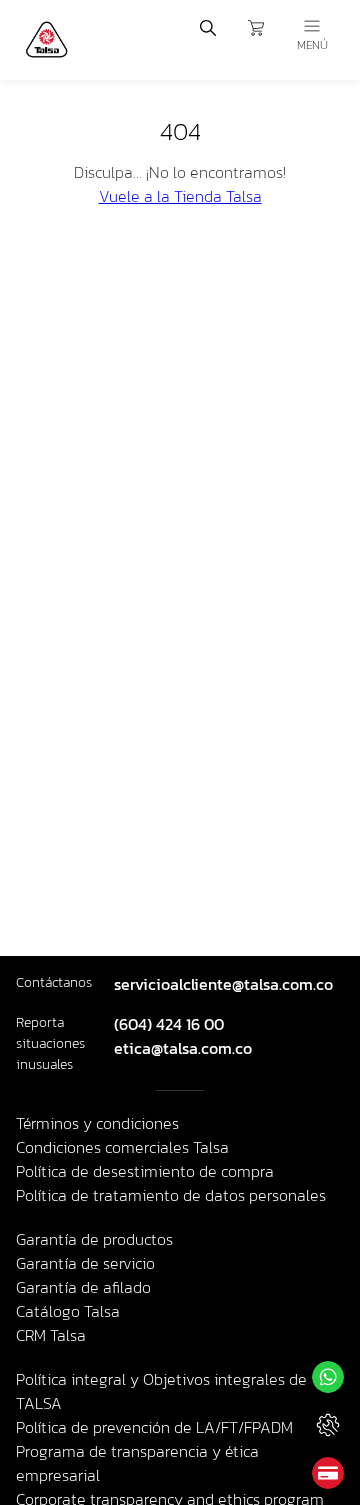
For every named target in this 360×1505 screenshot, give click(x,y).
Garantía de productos (94, 1239)
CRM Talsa (51, 1335)
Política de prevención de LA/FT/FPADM (154, 1427)
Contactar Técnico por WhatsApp (328, 1425)
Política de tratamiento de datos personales (171, 1195)
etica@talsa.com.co (183, 1048)
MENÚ (312, 45)
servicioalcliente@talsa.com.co (223, 984)
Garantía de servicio (85, 1263)
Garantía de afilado (83, 1287)
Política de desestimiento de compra (145, 1171)
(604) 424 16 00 (169, 1024)
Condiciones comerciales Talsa (122, 1147)
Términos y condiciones (97, 1123)
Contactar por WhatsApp (328, 1377)
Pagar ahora (328, 1473)
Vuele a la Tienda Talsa (180, 196)
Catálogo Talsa (68, 1311)
